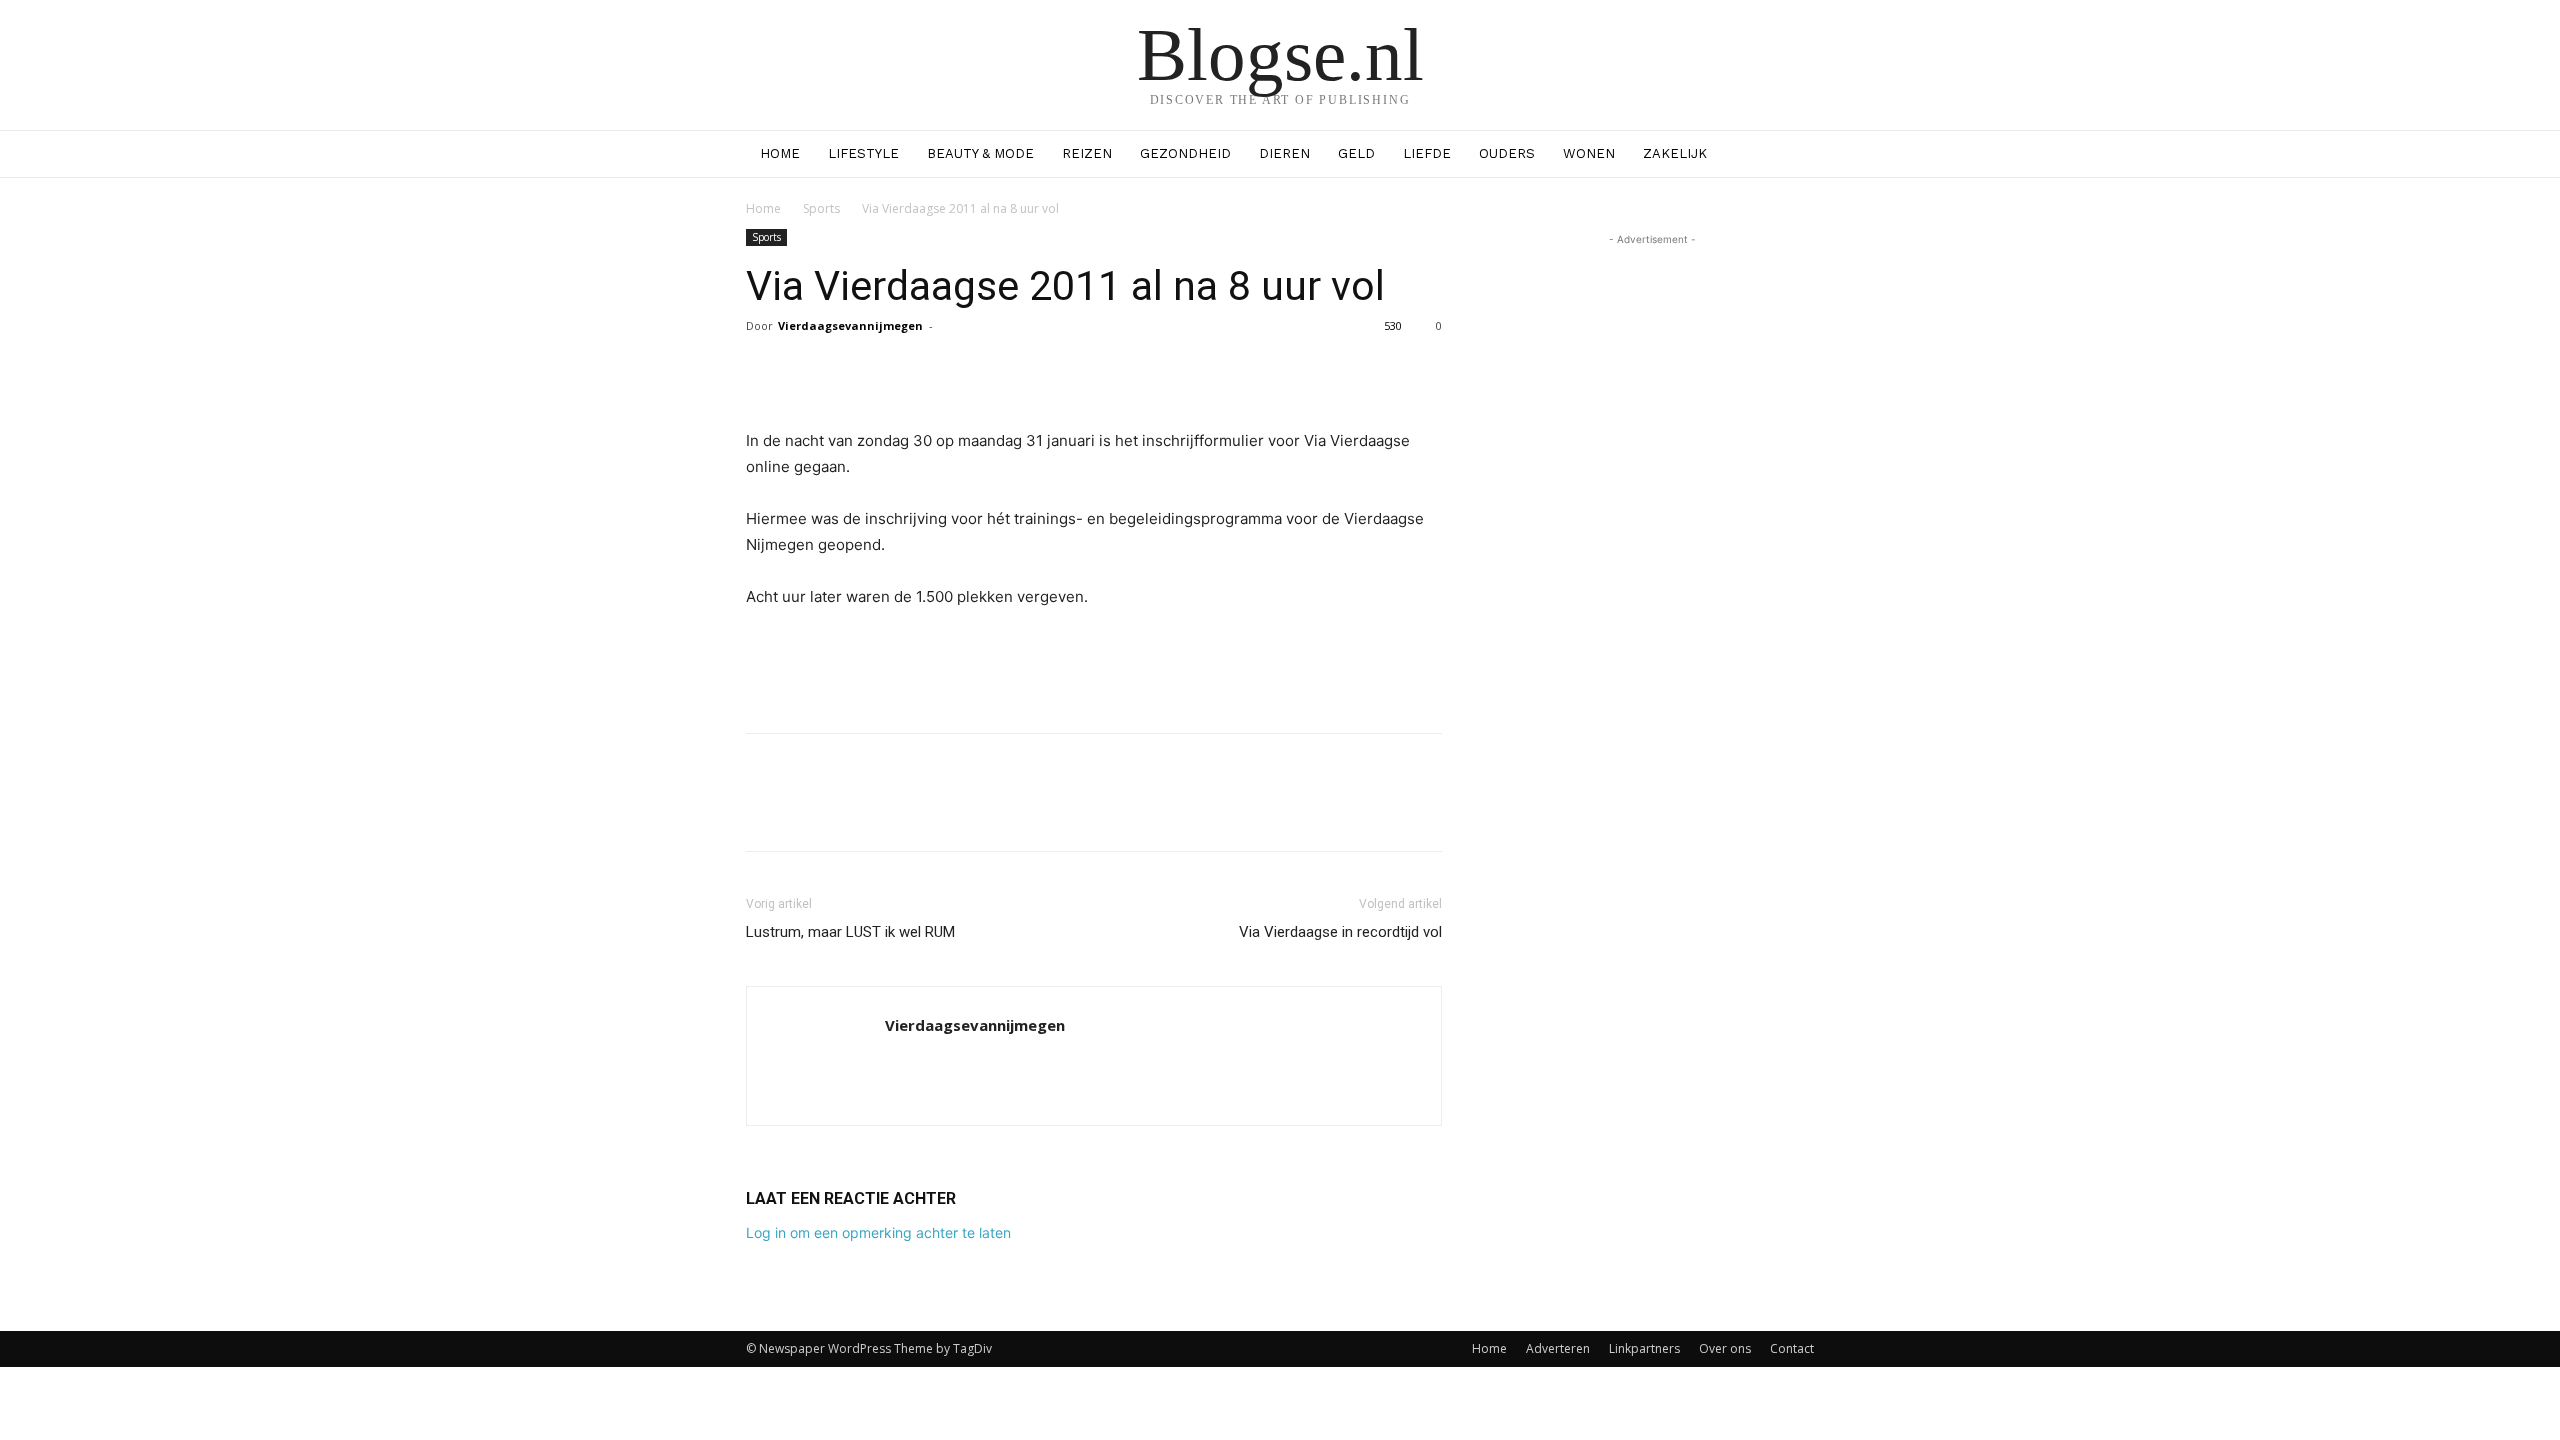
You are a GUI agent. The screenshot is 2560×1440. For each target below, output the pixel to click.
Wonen (1589, 153)
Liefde (1427, 153)
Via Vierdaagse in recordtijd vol (1340, 932)
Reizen (1087, 153)
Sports (821, 208)
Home (780, 153)
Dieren (1284, 153)
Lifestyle (863, 153)
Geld (1356, 153)
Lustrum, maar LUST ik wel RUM (850, 932)
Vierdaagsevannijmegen (850, 325)
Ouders (1507, 153)
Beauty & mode (980, 153)
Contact (1792, 1348)
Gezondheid (1185, 153)
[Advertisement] (1094, 666)
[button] (1790, 155)
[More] (1266, 371)
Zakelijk (1675, 153)
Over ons (1725, 1348)
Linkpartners (1644, 1348)
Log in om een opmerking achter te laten (878, 1232)
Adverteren (1558, 1348)
